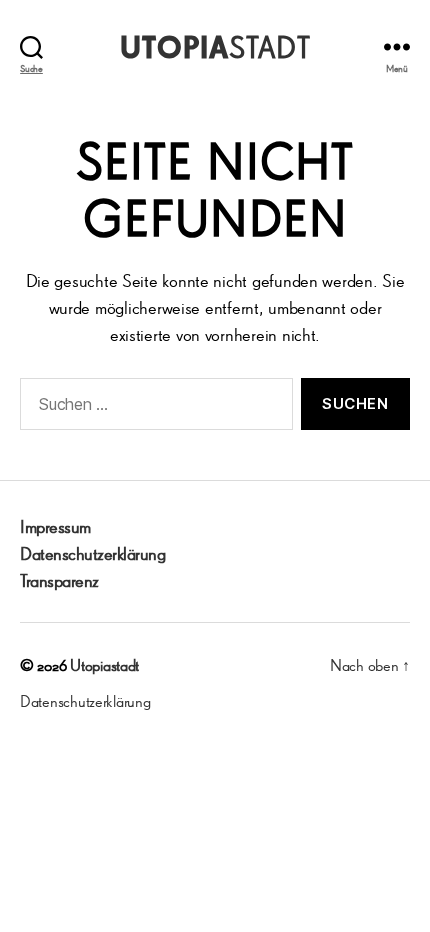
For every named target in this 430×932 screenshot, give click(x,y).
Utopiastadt (104, 665)
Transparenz (59, 580)
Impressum (55, 526)
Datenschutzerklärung (92, 553)
